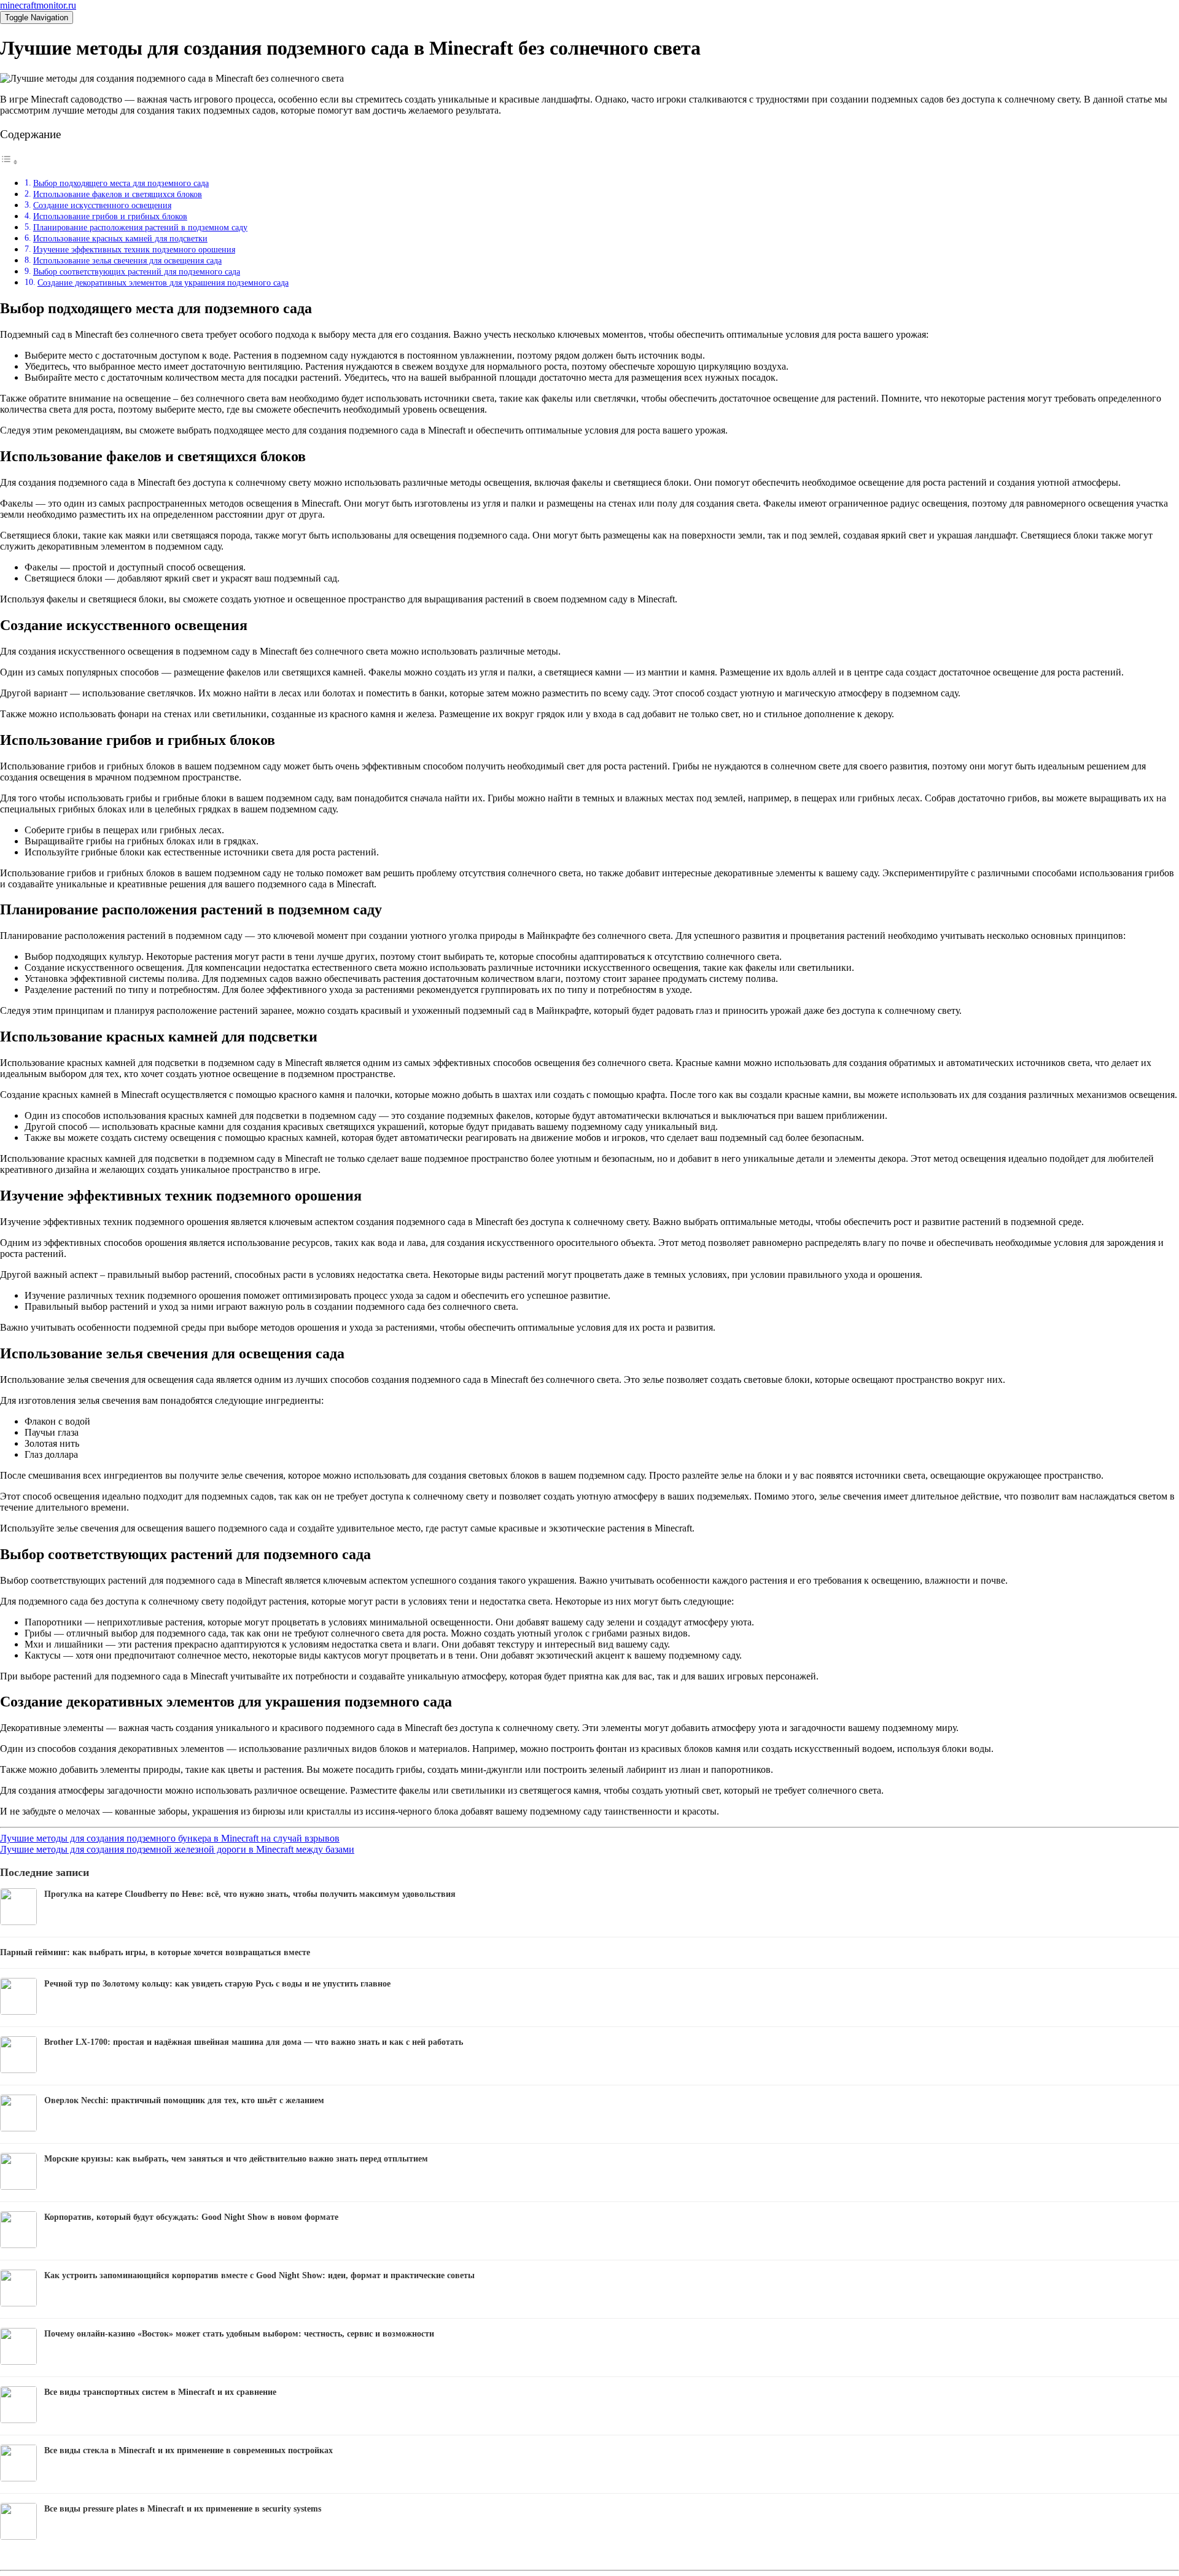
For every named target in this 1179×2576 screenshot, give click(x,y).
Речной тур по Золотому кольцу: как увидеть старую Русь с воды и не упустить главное (217, 1984)
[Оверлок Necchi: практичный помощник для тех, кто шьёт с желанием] (18, 2128)
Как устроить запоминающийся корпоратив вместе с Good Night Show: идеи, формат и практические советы (259, 2275)
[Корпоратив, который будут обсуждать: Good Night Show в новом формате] (18, 2245)
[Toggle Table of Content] (9, 162)
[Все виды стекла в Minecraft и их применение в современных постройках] (18, 2478)
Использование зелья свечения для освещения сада (127, 260)
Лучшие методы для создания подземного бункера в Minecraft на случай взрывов (170, 1838)
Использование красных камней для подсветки (120, 238)
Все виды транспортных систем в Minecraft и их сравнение (160, 2392)
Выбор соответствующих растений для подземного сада (137, 271)
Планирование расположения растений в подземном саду (140, 227)
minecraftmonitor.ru (38, 5)
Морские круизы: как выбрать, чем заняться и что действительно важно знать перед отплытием (236, 2159)
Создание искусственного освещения (102, 205)
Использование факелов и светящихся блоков (118, 194)
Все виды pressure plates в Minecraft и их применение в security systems (183, 2509)
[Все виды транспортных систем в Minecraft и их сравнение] (18, 2420)
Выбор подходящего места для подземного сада (121, 183)
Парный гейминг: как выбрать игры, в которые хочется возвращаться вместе (155, 1952)
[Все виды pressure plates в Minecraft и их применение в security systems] (18, 2536)
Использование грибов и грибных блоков (110, 216)
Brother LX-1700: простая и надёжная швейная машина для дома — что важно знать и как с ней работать (254, 2042)
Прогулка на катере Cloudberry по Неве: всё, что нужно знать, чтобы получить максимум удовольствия (250, 1894)
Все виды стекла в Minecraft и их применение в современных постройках (189, 2450)
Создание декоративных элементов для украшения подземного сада (163, 282)
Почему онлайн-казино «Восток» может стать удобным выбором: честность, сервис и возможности (239, 2334)
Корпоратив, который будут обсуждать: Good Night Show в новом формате (191, 2217)
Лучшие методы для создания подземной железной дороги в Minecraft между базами (177, 1849)
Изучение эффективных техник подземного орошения (134, 249)
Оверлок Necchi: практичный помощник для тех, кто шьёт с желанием (184, 2100)
